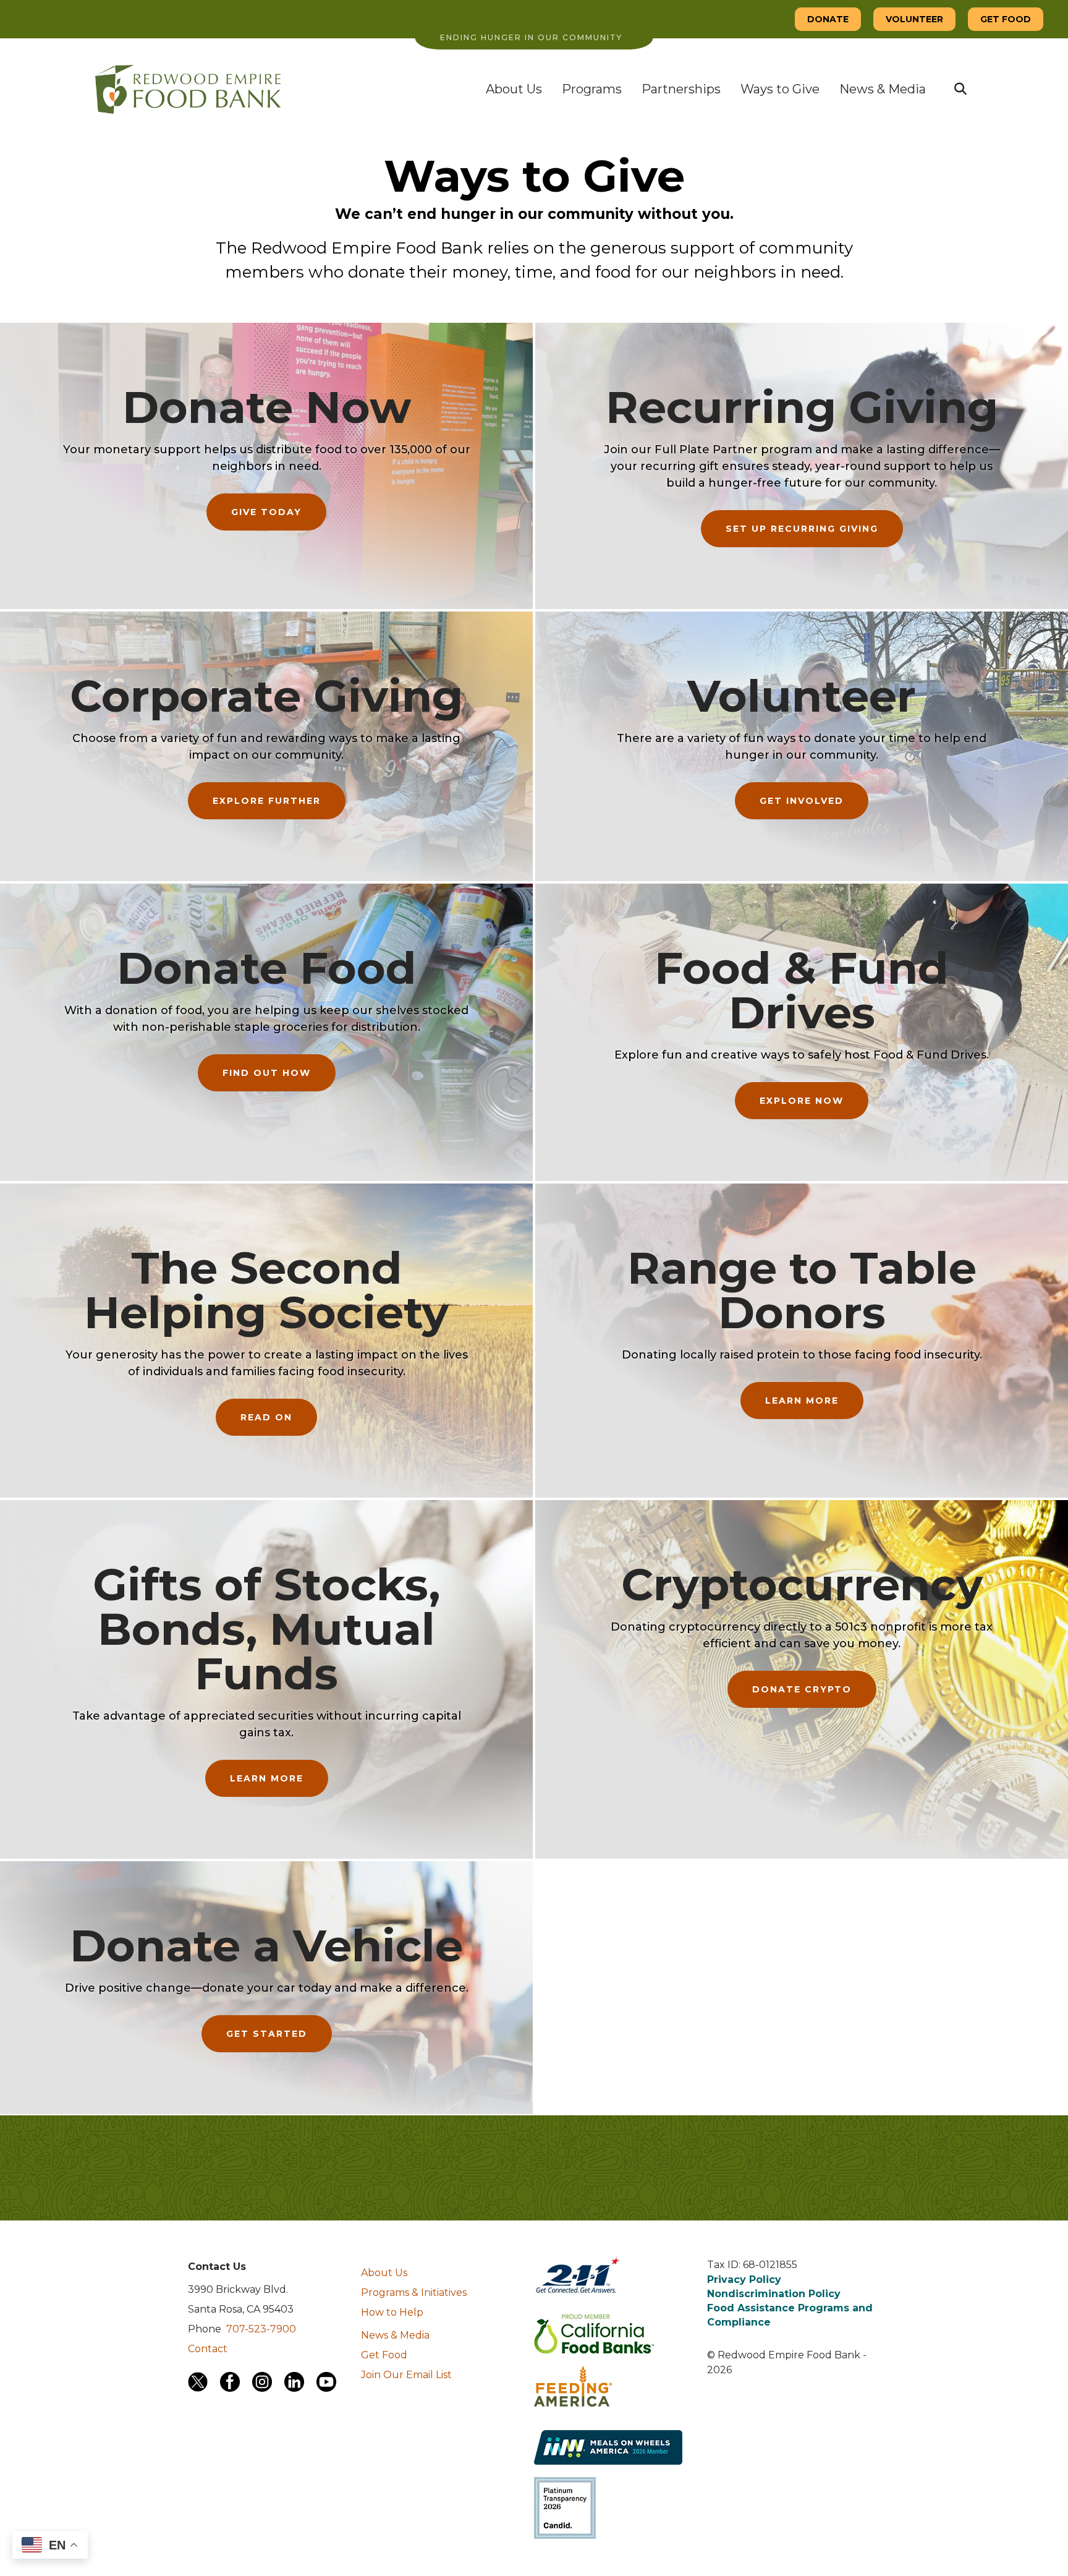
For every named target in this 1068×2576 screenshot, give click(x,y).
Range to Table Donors (802, 1290)
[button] (960, 89)
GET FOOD (1006, 19)
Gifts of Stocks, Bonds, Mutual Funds (266, 1629)
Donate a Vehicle (266, 1945)
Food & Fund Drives (802, 990)
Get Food (384, 2355)
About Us (514, 89)
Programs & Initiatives (414, 2292)
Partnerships (681, 89)
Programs (592, 89)
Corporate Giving (266, 696)
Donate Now (267, 407)
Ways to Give (780, 89)
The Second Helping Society (266, 1290)
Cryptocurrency (802, 1584)
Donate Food (267, 968)
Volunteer (802, 696)
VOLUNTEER (914, 19)
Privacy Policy (744, 2280)
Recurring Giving (802, 407)
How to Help (392, 2312)
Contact (208, 2349)
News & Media (883, 89)
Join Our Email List (406, 2375)
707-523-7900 (261, 2329)
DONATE (828, 19)
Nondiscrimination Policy (774, 2294)
